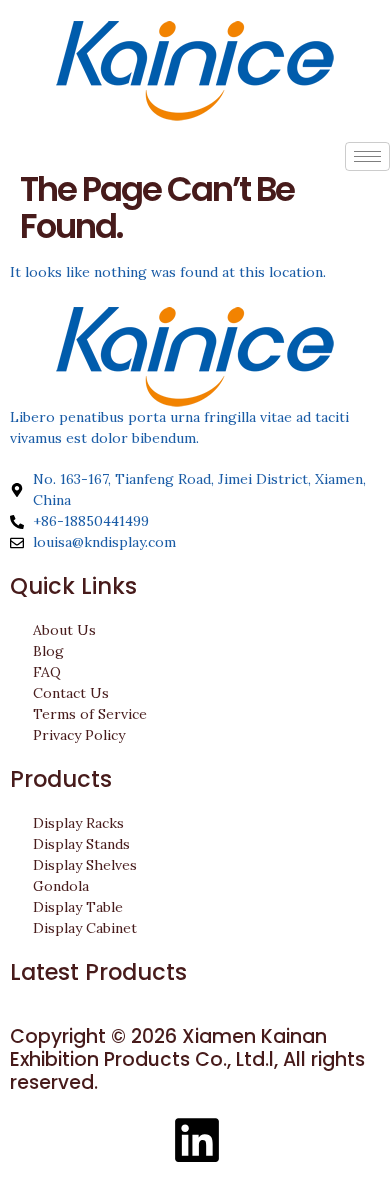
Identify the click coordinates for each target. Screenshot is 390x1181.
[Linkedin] (197, 1140)
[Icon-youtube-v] (143, 1140)
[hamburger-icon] (367, 156)
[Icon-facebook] (35, 1140)
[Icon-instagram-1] (89, 1140)
